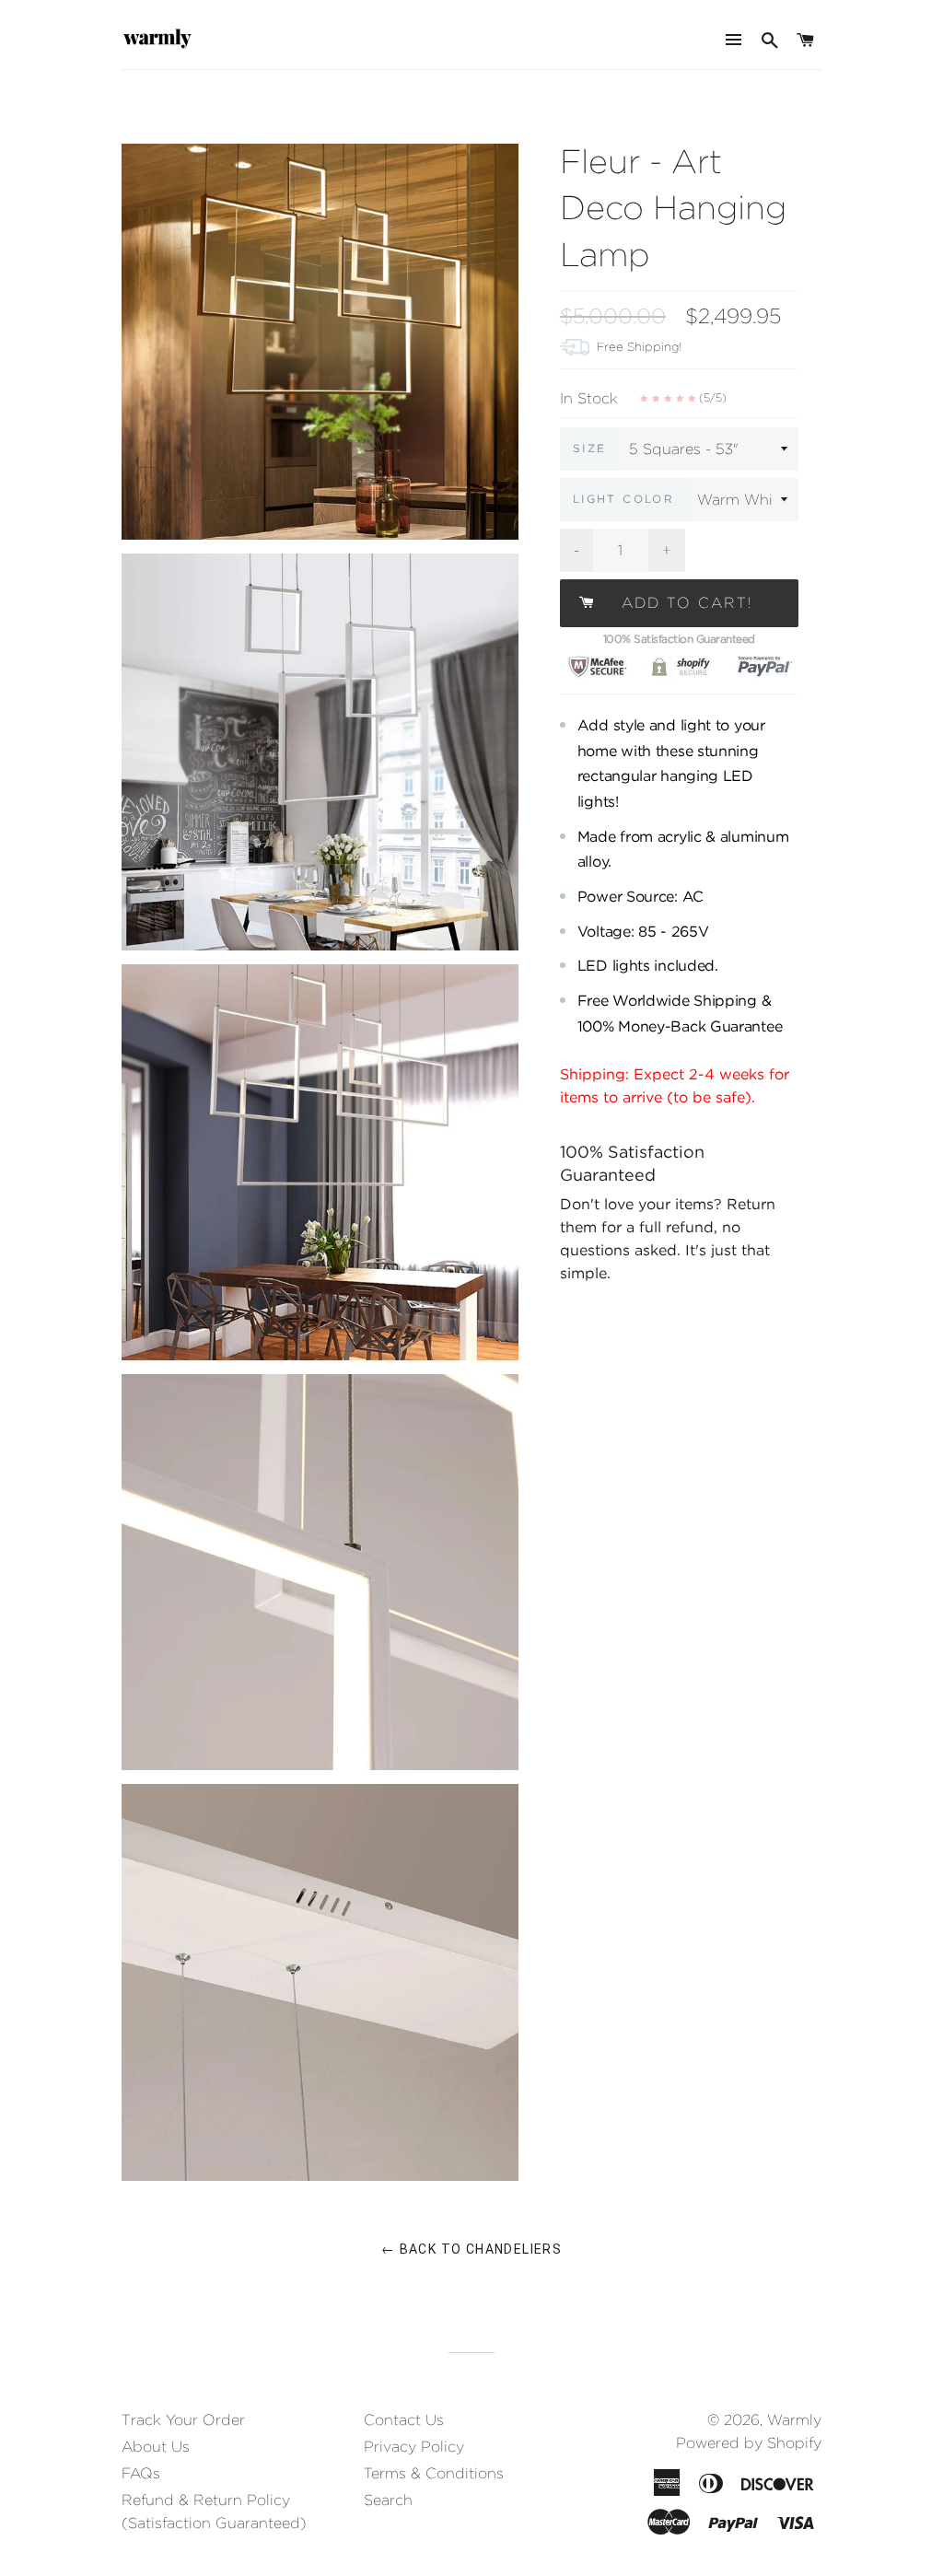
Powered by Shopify (749, 2443)
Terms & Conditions (434, 2473)
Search (388, 2500)
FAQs (141, 2473)
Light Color (623, 499)
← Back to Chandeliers (471, 2249)
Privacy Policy (414, 2447)
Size (590, 448)
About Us (156, 2447)
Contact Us (404, 2420)
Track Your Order (183, 2420)
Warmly (794, 2420)
